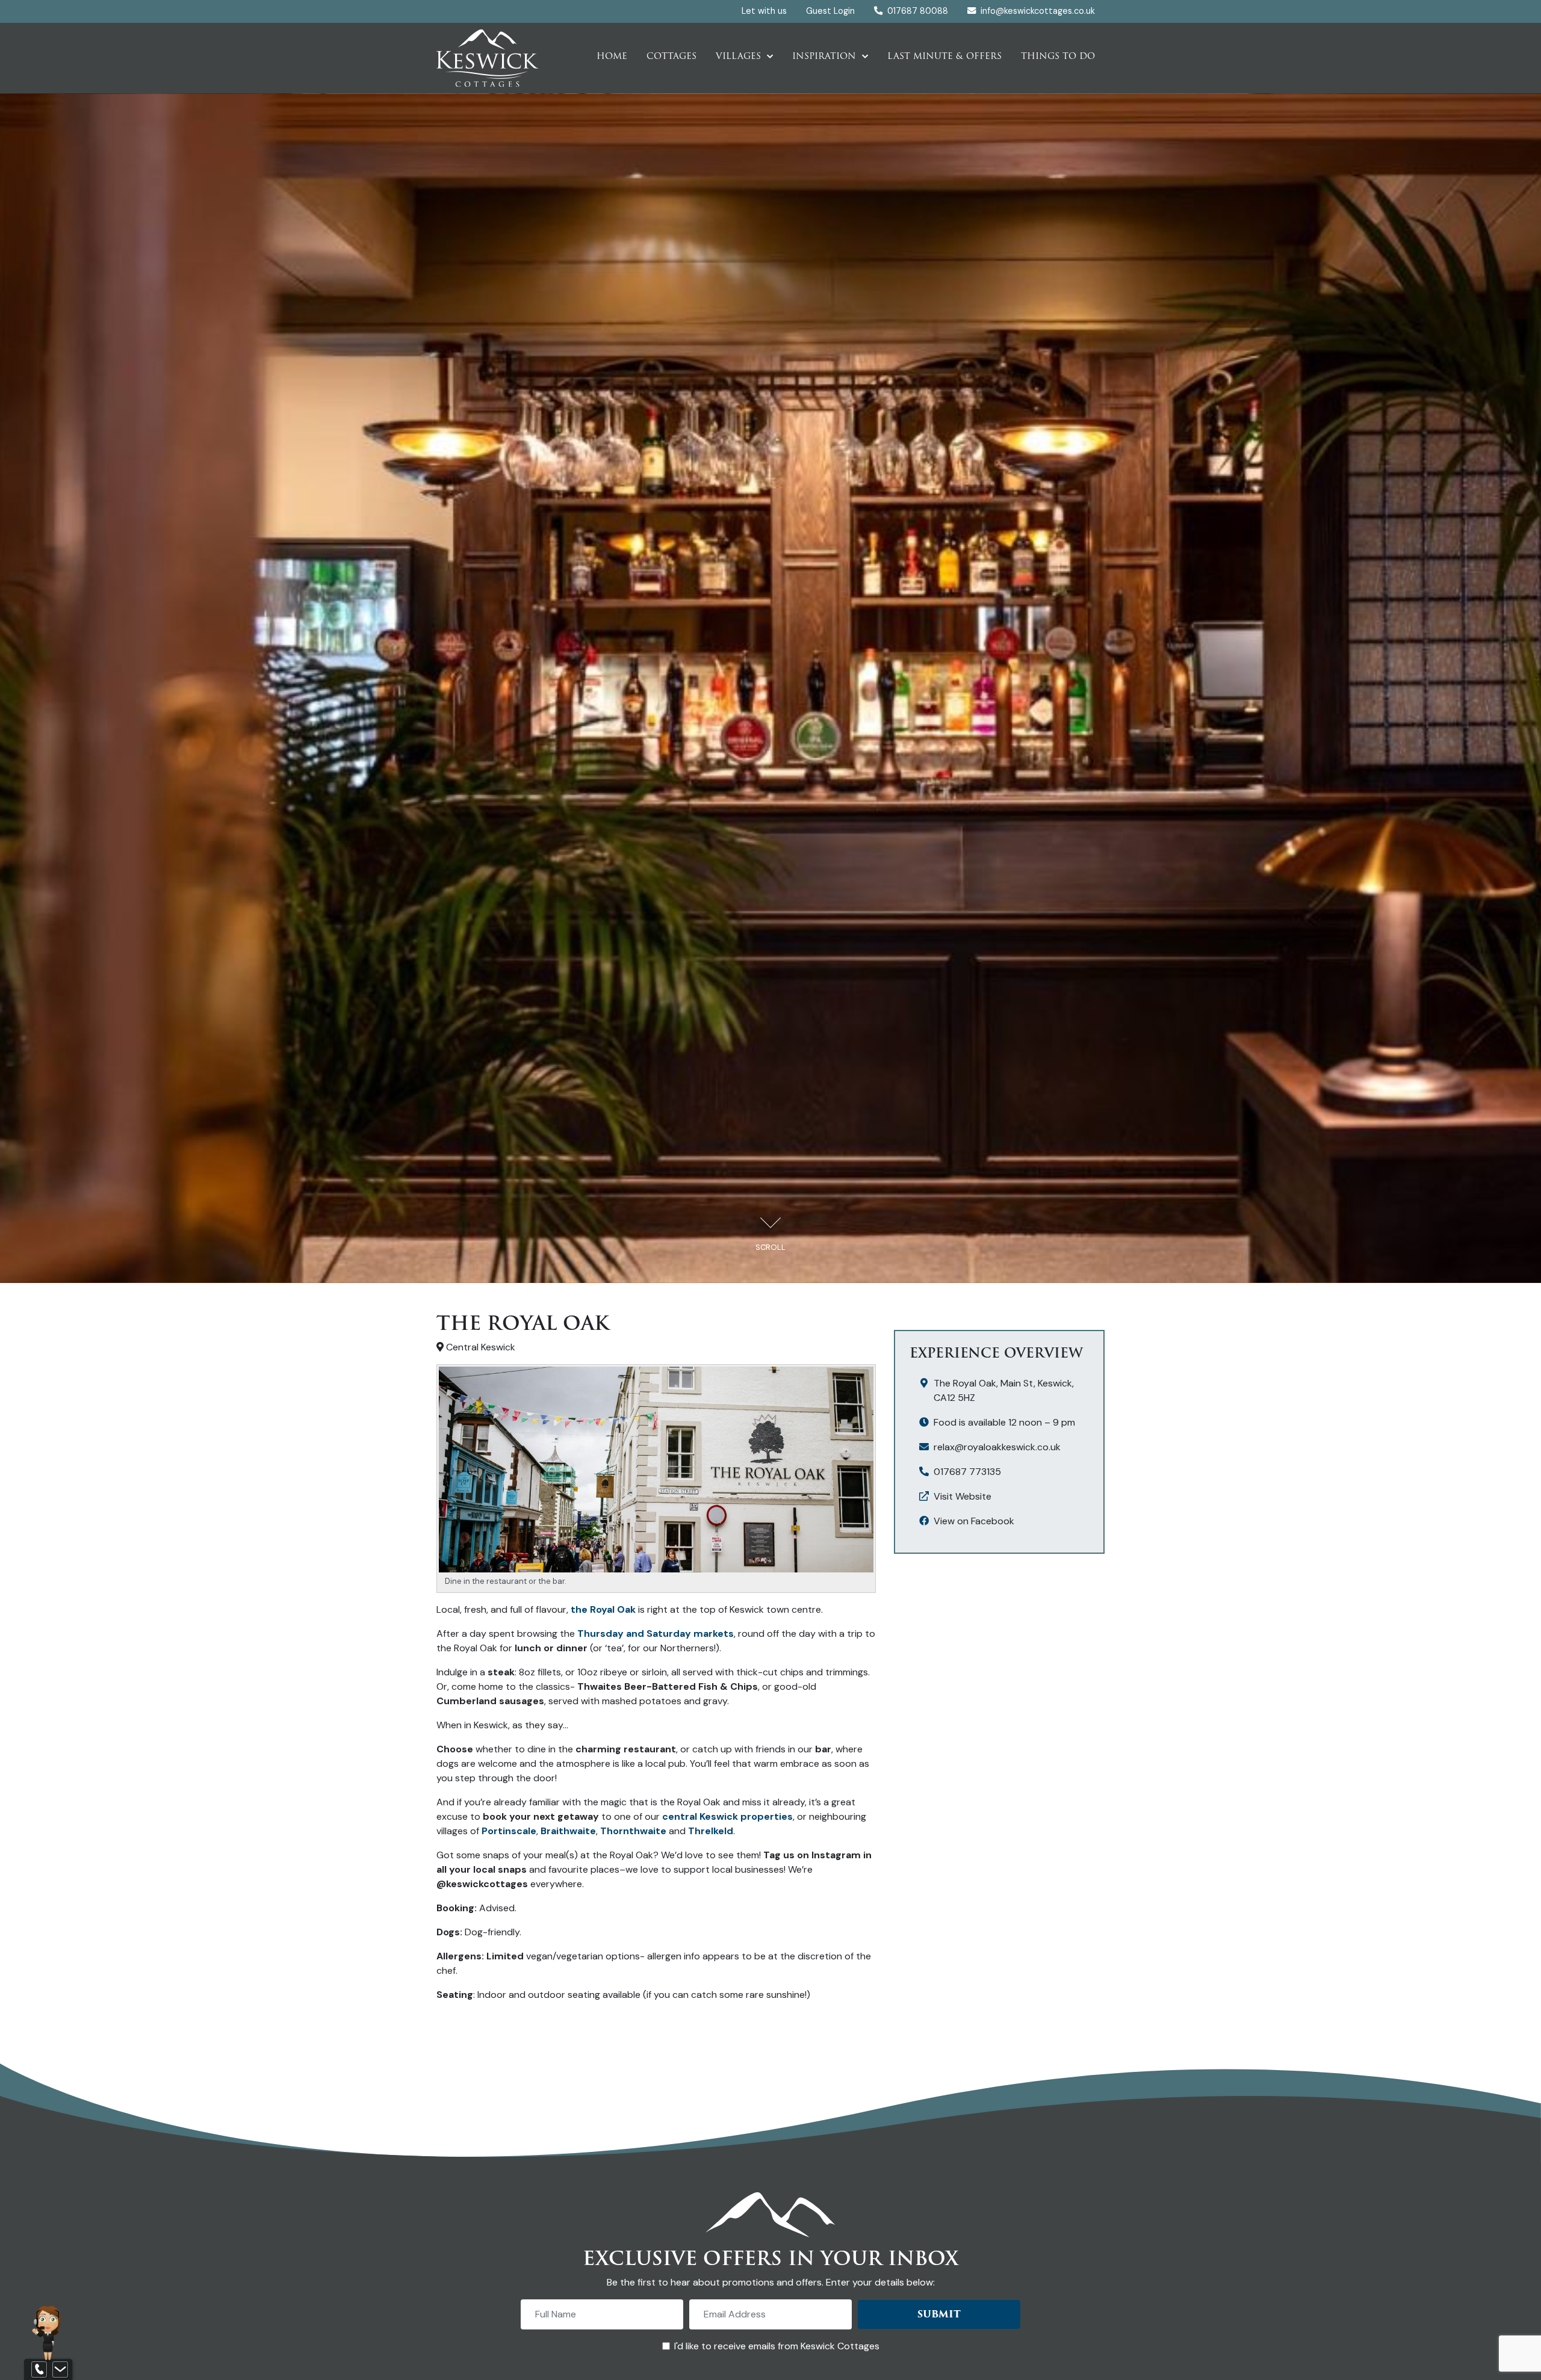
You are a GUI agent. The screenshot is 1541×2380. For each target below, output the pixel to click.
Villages (738, 56)
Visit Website (963, 1496)
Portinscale (509, 1831)
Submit (939, 2314)
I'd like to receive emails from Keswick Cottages (777, 2346)
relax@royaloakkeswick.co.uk (997, 1447)
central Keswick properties (727, 1816)
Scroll (770, 1247)
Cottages (671, 56)
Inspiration (824, 56)
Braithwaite (568, 1831)
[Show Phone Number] (39, 2370)
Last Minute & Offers (944, 56)
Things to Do (1058, 56)
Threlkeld (711, 1831)
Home (612, 56)
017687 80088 (916, 11)
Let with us (764, 11)
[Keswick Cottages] (488, 57)
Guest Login (830, 11)
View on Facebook (974, 1521)
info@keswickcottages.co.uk (1038, 11)
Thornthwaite (633, 1831)
